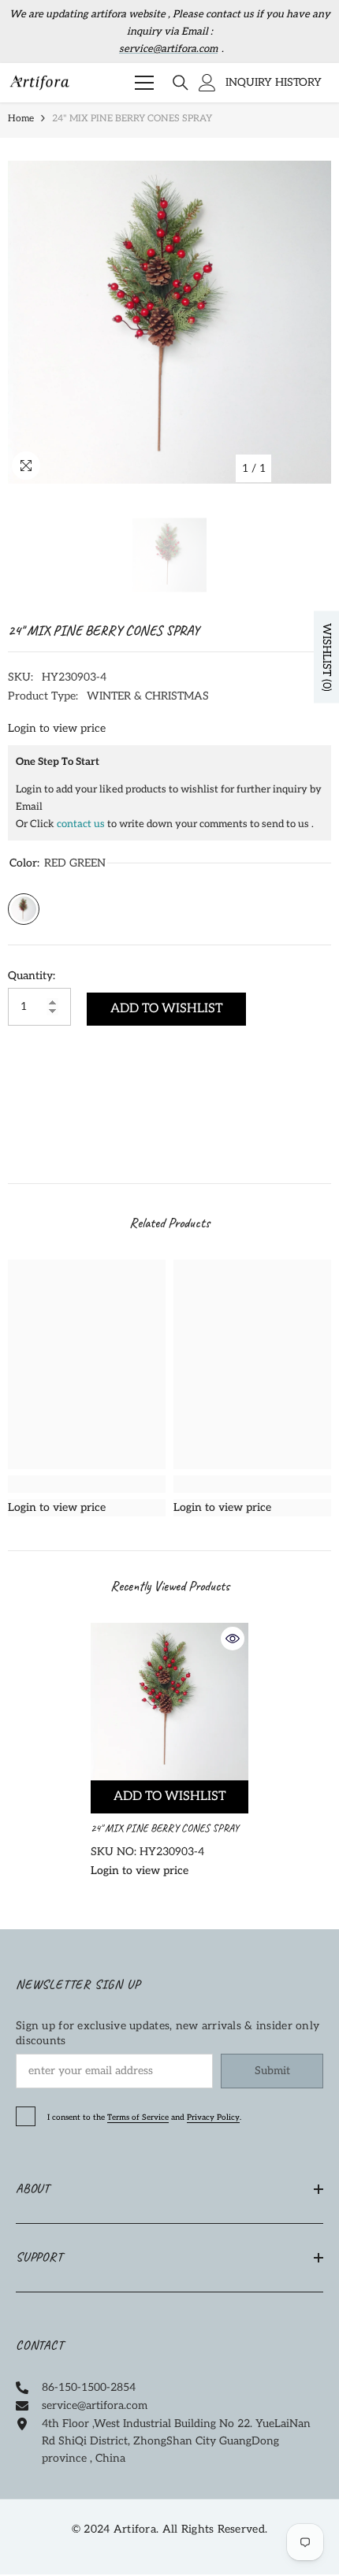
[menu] (144, 83)
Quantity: (32, 976)
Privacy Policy (213, 2118)
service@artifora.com (168, 49)
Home (21, 119)
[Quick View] (233, 1639)
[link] (87, 1484)
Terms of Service (138, 2118)
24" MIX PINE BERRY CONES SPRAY (166, 1828)
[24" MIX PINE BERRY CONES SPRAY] (169, 1702)
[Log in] (207, 83)
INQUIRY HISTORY (274, 82)
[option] (169, 322)
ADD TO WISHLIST (167, 1009)
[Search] (181, 83)
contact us (81, 824)
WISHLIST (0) (327, 657)
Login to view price (57, 728)
